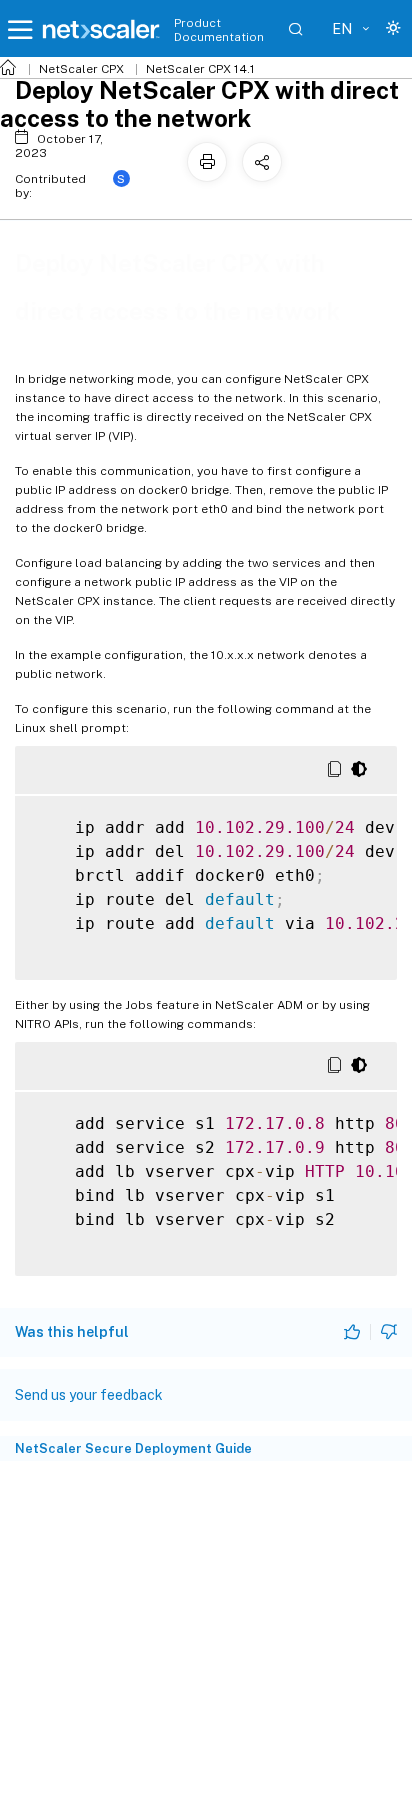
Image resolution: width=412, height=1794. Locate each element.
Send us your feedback (89, 1395)
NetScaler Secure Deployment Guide (133, 1448)
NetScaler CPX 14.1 (200, 69)
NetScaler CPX (81, 69)
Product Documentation (219, 30)
